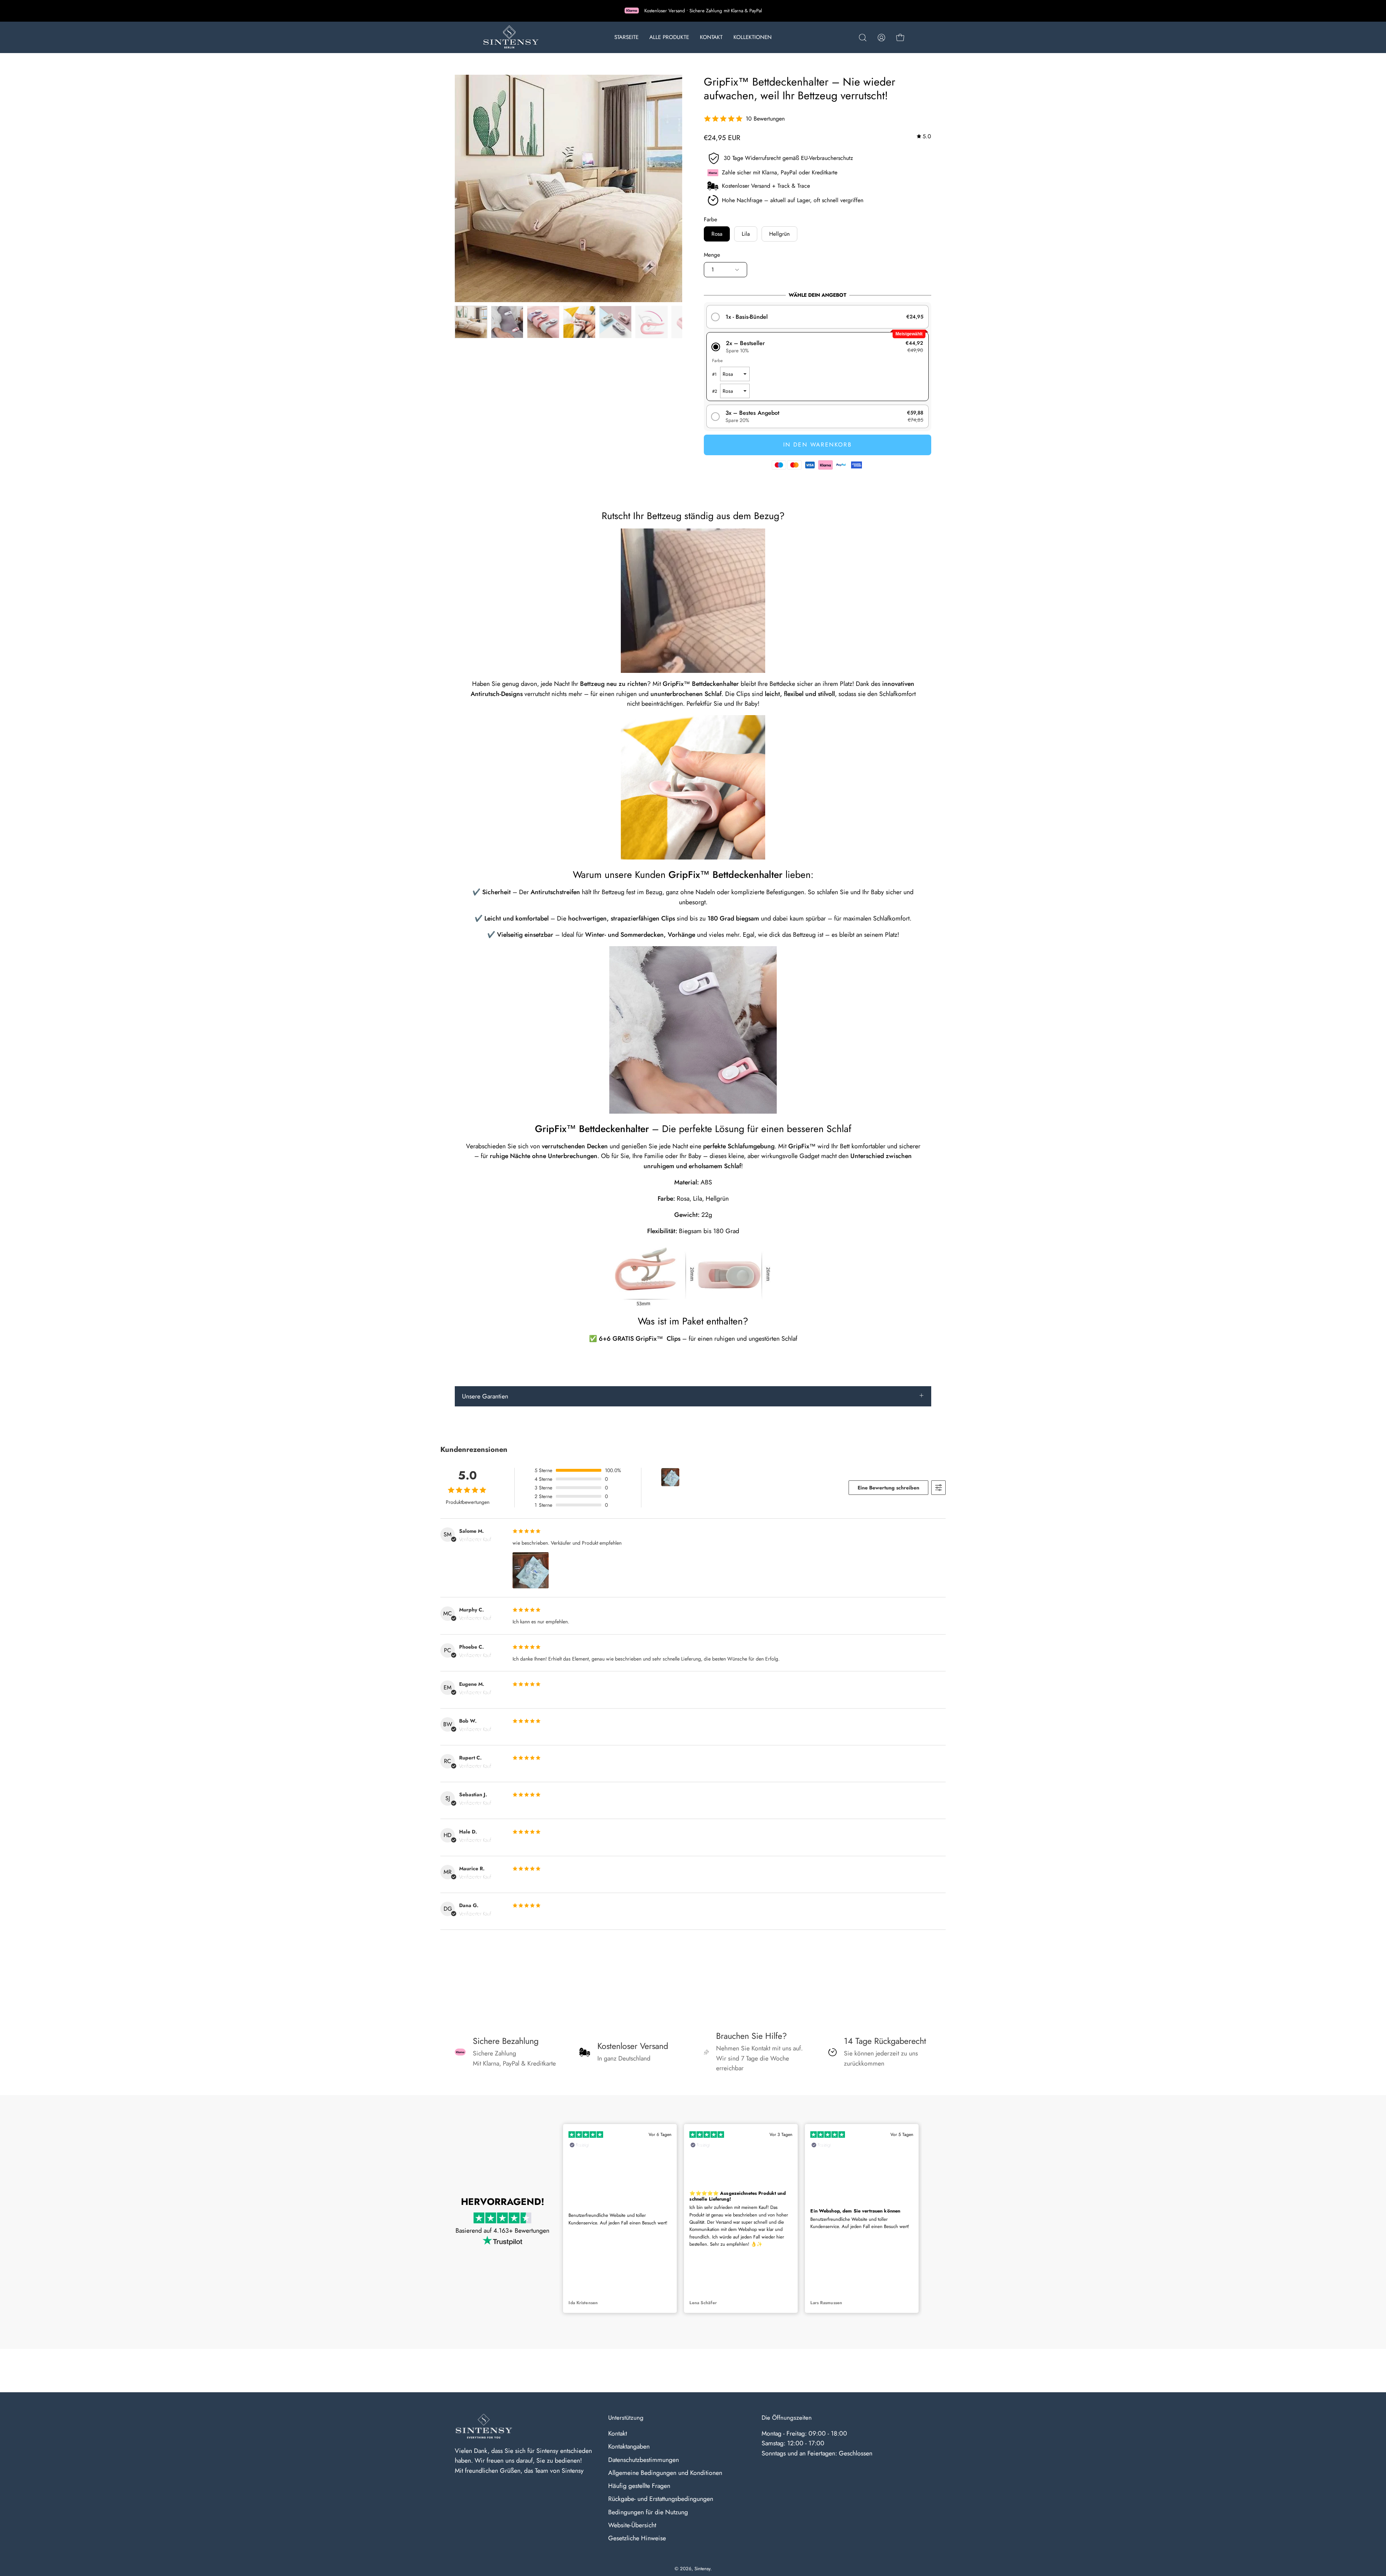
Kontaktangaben (629, 2446)
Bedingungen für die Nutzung (648, 2512)
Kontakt (618, 2433)
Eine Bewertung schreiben (888, 1488)
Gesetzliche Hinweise (637, 2538)
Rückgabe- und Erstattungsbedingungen (661, 2499)
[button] (863, 38)
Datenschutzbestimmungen (644, 2459)
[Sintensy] (511, 37)
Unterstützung (626, 2418)
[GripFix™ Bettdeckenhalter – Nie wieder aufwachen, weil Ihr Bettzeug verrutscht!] (471, 322)
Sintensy (702, 2569)
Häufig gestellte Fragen (639, 2486)
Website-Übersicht (632, 2525)
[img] (924, 137)
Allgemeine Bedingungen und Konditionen (665, 2473)
